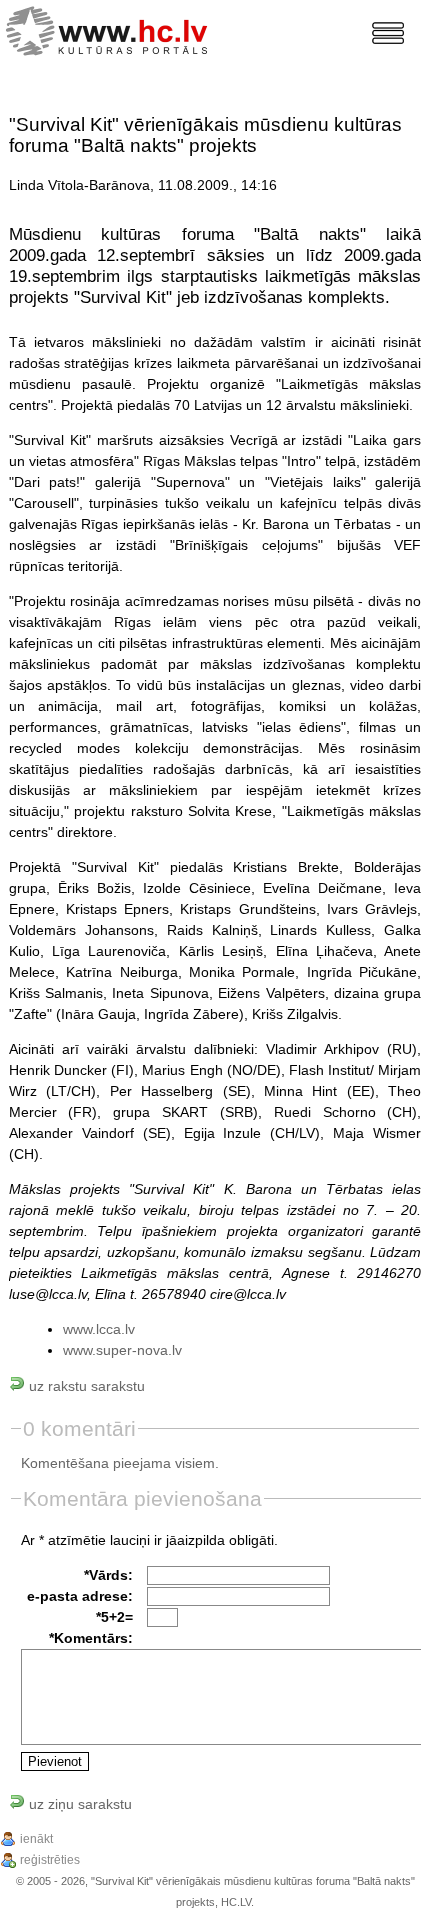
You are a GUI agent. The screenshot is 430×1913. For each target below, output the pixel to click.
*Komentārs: (91, 1638)
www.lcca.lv (99, 1329)
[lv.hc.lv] (111, 28)
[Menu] (388, 33)
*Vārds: (108, 1575)
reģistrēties (50, 1860)
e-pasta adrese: (80, 1596)
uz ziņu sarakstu (78, 1804)
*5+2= (114, 1617)
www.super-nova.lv (122, 1350)
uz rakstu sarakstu (85, 1386)
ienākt (36, 1839)
